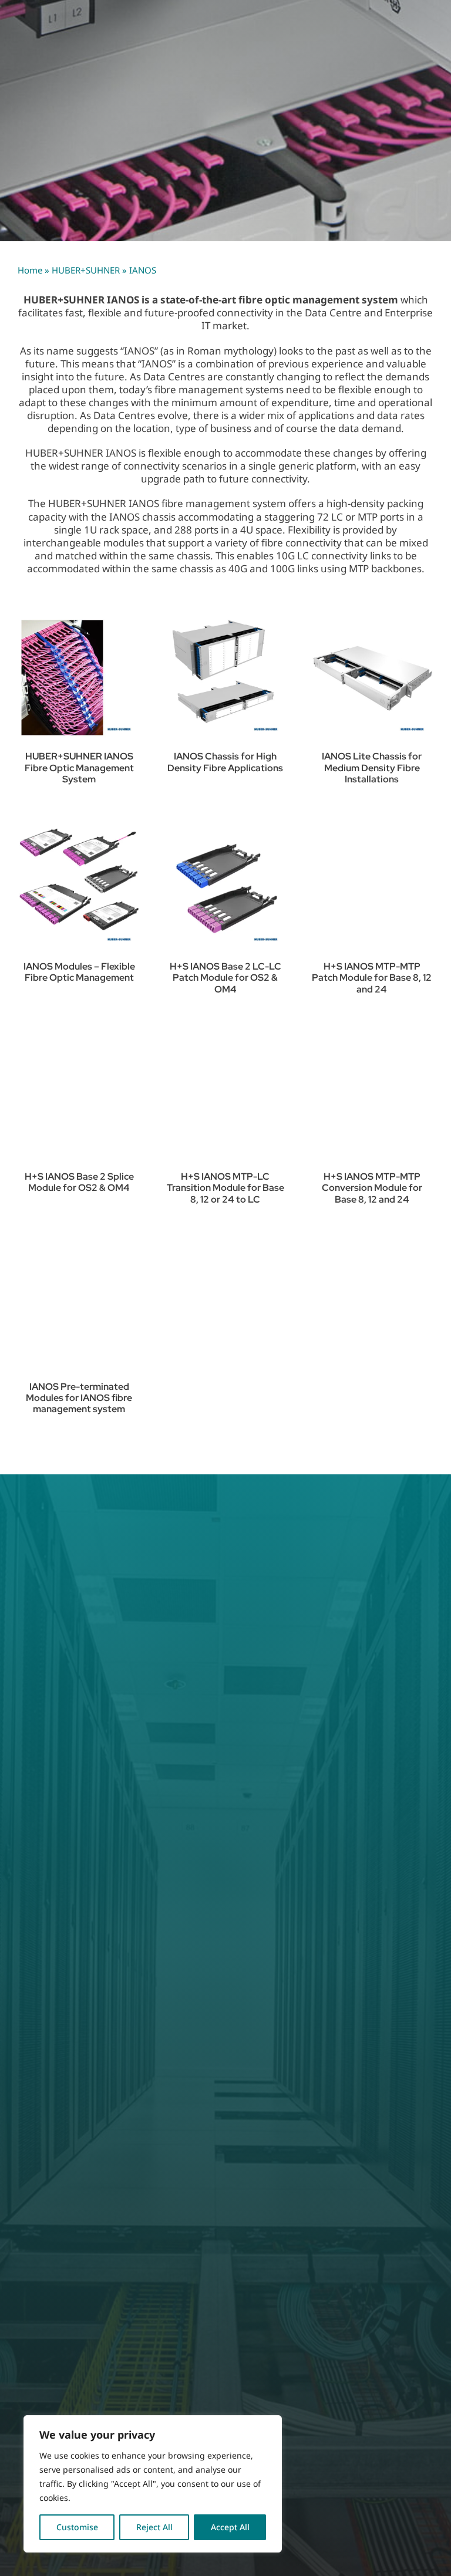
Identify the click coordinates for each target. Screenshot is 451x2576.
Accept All (230, 2527)
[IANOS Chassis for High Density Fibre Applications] (225, 678)
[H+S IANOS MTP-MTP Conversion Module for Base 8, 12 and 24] (372, 1098)
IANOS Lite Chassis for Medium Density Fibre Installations (372, 767)
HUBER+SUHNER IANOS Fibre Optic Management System (79, 767)
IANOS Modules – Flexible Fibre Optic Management (79, 972)
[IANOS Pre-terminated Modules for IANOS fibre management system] (79, 1308)
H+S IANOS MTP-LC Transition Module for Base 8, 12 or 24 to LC (225, 1188)
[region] (153, 2484)
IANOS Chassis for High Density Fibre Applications (225, 762)
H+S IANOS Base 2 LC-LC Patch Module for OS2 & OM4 (225, 978)
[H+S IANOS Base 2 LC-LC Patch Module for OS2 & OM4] (225, 888)
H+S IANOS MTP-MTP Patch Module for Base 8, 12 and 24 (372, 978)
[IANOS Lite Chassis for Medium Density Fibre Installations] (372, 678)
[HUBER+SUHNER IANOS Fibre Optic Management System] (79, 678)
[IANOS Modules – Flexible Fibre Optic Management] (79, 888)
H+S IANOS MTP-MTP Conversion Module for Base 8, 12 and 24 (372, 1188)
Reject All (154, 2527)
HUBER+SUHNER (86, 270)
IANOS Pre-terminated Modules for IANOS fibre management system (79, 1398)
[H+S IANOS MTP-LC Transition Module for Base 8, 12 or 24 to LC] (225, 1098)
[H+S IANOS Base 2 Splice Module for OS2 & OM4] (79, 1098)
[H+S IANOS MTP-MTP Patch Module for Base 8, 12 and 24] (372, 888)
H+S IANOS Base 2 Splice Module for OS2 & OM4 (79, 1182)
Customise (77, 2527)
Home (30, 270)
